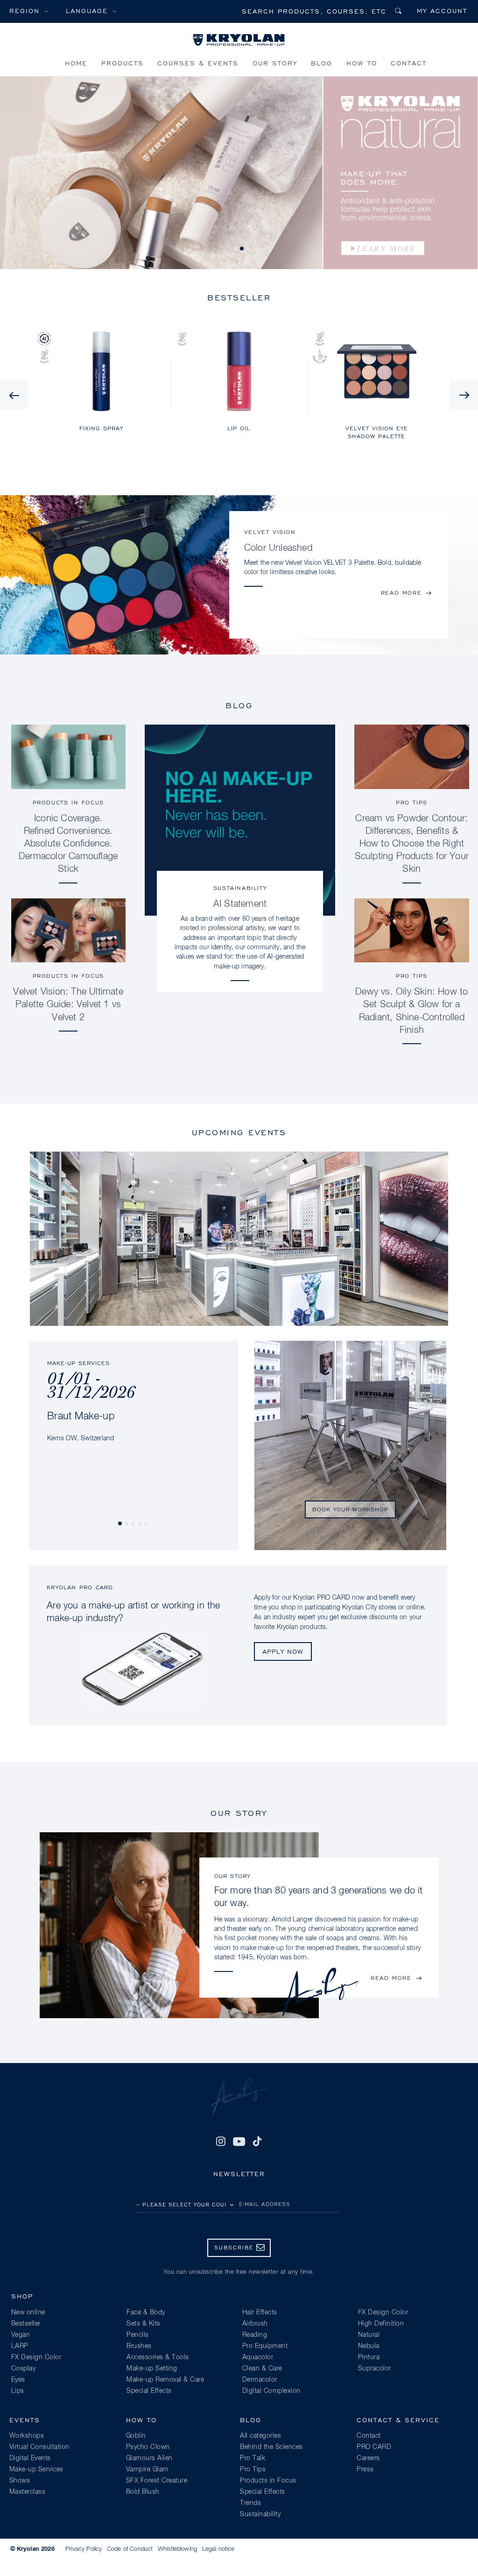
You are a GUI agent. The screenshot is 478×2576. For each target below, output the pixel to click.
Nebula (369, 2346)
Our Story (275, 63)
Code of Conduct (130, 2549)
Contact (409, 63)
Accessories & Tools (158, 2357)
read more (401, 593)
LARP (20, 2346)
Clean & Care (262, 2369)
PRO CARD (374, 2447)
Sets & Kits (144, 2324)
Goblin (136, 2436)
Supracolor (375, 2369)
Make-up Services (36, 2469)
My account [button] (442, 11)
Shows (20, 2481)
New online (28, 2313)
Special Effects (149, 2391)
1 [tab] (236, 249)
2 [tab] (242, 249)
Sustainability (240, 888)
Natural (369, 2335)
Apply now (283, 1651)
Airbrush (255, 2324)
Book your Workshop (350, 1509)
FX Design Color (36, 2357)
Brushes (139, 2346)
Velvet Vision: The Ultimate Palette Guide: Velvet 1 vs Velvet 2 (68, 1004)
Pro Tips (412, 802)
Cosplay (24, 2369)
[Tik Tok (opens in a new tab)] (257, 2142)
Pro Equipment (265, 2346)
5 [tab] (147, 1524)
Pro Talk (253, 2458)
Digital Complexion (271, 2391)
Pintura (369, 2357)
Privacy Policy (84, 2549)
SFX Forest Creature (157, 2481)
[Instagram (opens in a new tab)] (221, 2142)
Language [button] (87, 11)
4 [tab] (140, 1524)
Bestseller (26, 2324)
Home (76, 63)
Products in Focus (68, 802)
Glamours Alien (149, 2458)
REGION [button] (25, 11)
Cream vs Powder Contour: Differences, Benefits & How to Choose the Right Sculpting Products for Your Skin (412, 844)
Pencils (138, 2335)
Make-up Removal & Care (165, 2380)
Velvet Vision (270, 532)
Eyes (18, 2380)
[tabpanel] (133, 1392)
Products (123, 63)
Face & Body (146, 2313)
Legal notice (218, 2549)
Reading (255, 2335)
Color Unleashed (278, 548)
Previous (14, 395)
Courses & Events (198, 63)
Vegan (21, 2335)
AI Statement (240, 904)
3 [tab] (134, 1524)
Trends (250, 2503)
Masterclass (28, 2492)
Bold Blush (143, 2492)
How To (362, 63)
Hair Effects (260, 2313)
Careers (368, 2458)
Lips (18, 2391)
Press (365, 2469)
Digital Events (30, 2458)
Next (464, 395)
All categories (260, 2436)
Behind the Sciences (271, 2447)
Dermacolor (260, 2380)
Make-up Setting (152, 2369)
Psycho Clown (148, 2447)
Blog (322, 63)
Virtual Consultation (39, 2447)
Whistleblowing (177, 2549)
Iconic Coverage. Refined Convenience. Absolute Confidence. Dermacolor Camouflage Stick (68, 844)
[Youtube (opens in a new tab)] (239, 2142)
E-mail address (265, 2204)
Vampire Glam (147, 2469)
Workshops (27, 2436)
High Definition (381, 2324)
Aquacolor (258, 2357)
